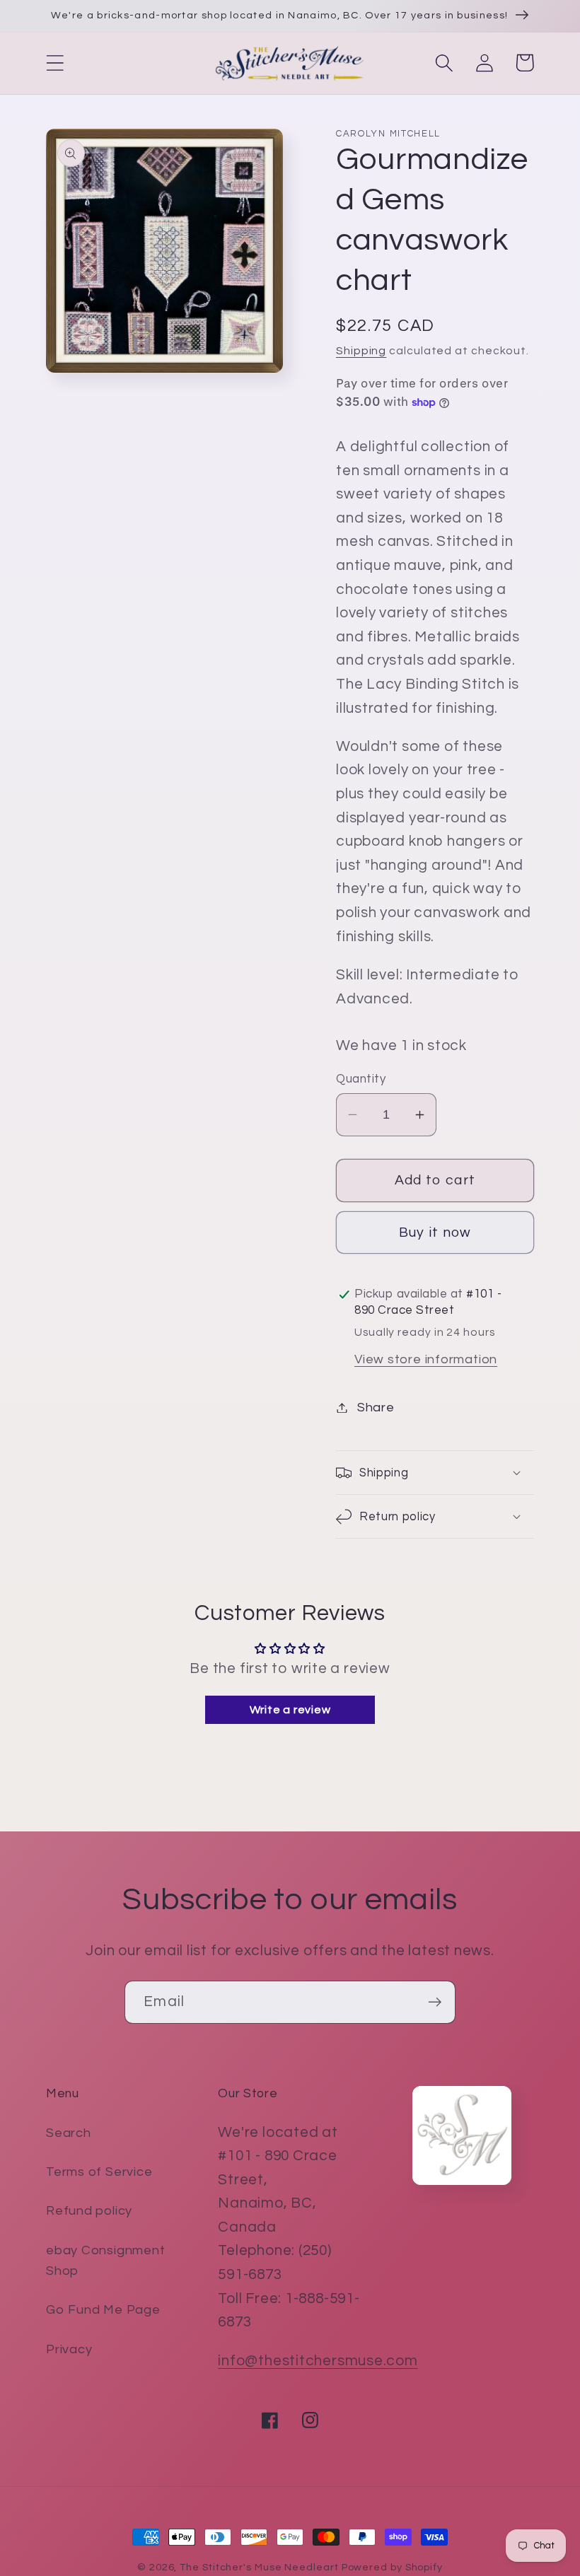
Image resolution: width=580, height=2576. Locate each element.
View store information (426, 1359)
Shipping (361, 351)
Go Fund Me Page (103, 2310)
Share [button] (376, 1408)
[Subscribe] (435, 2002)
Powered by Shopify (392, 2567)
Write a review (290, 1710)
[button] (55, 63)
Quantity (361, 1079)
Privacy (69, 2349)
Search (69, 2133)
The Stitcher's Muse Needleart (259, 2567)
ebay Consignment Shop (105, 2261)
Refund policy (89, 2211)
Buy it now (435, 1232)
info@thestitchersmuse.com (318, 2361)
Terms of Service (99, 2172)
